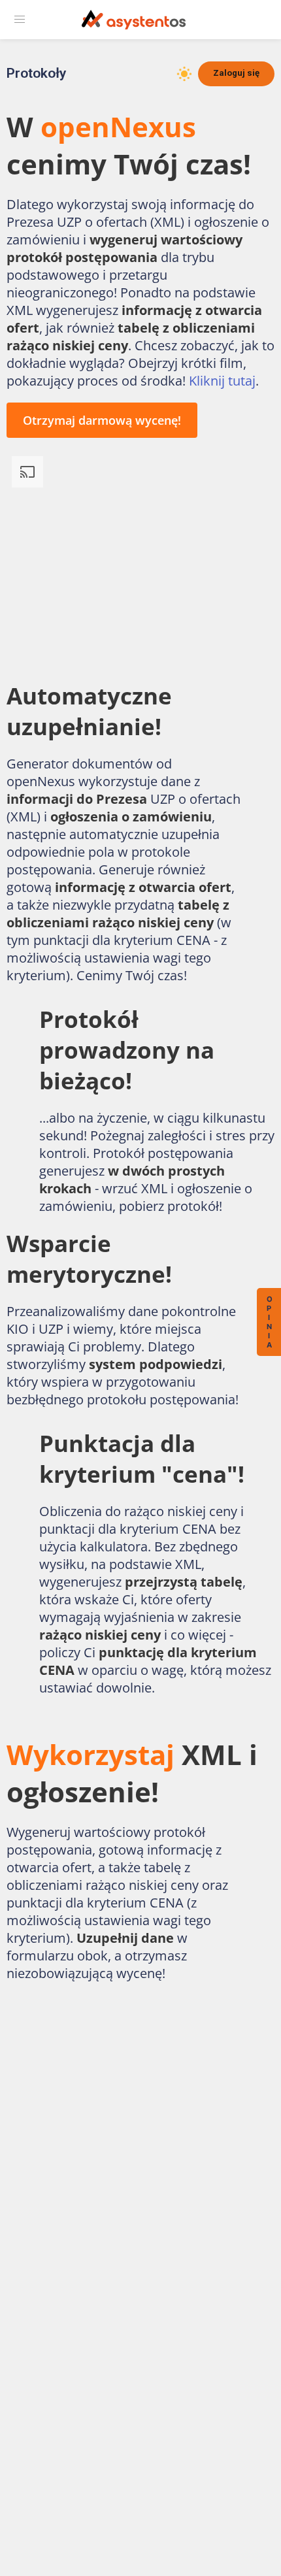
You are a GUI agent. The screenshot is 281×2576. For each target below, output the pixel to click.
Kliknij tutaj (222, 381)
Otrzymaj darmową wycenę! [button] (102, 420)
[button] (20, 20)
